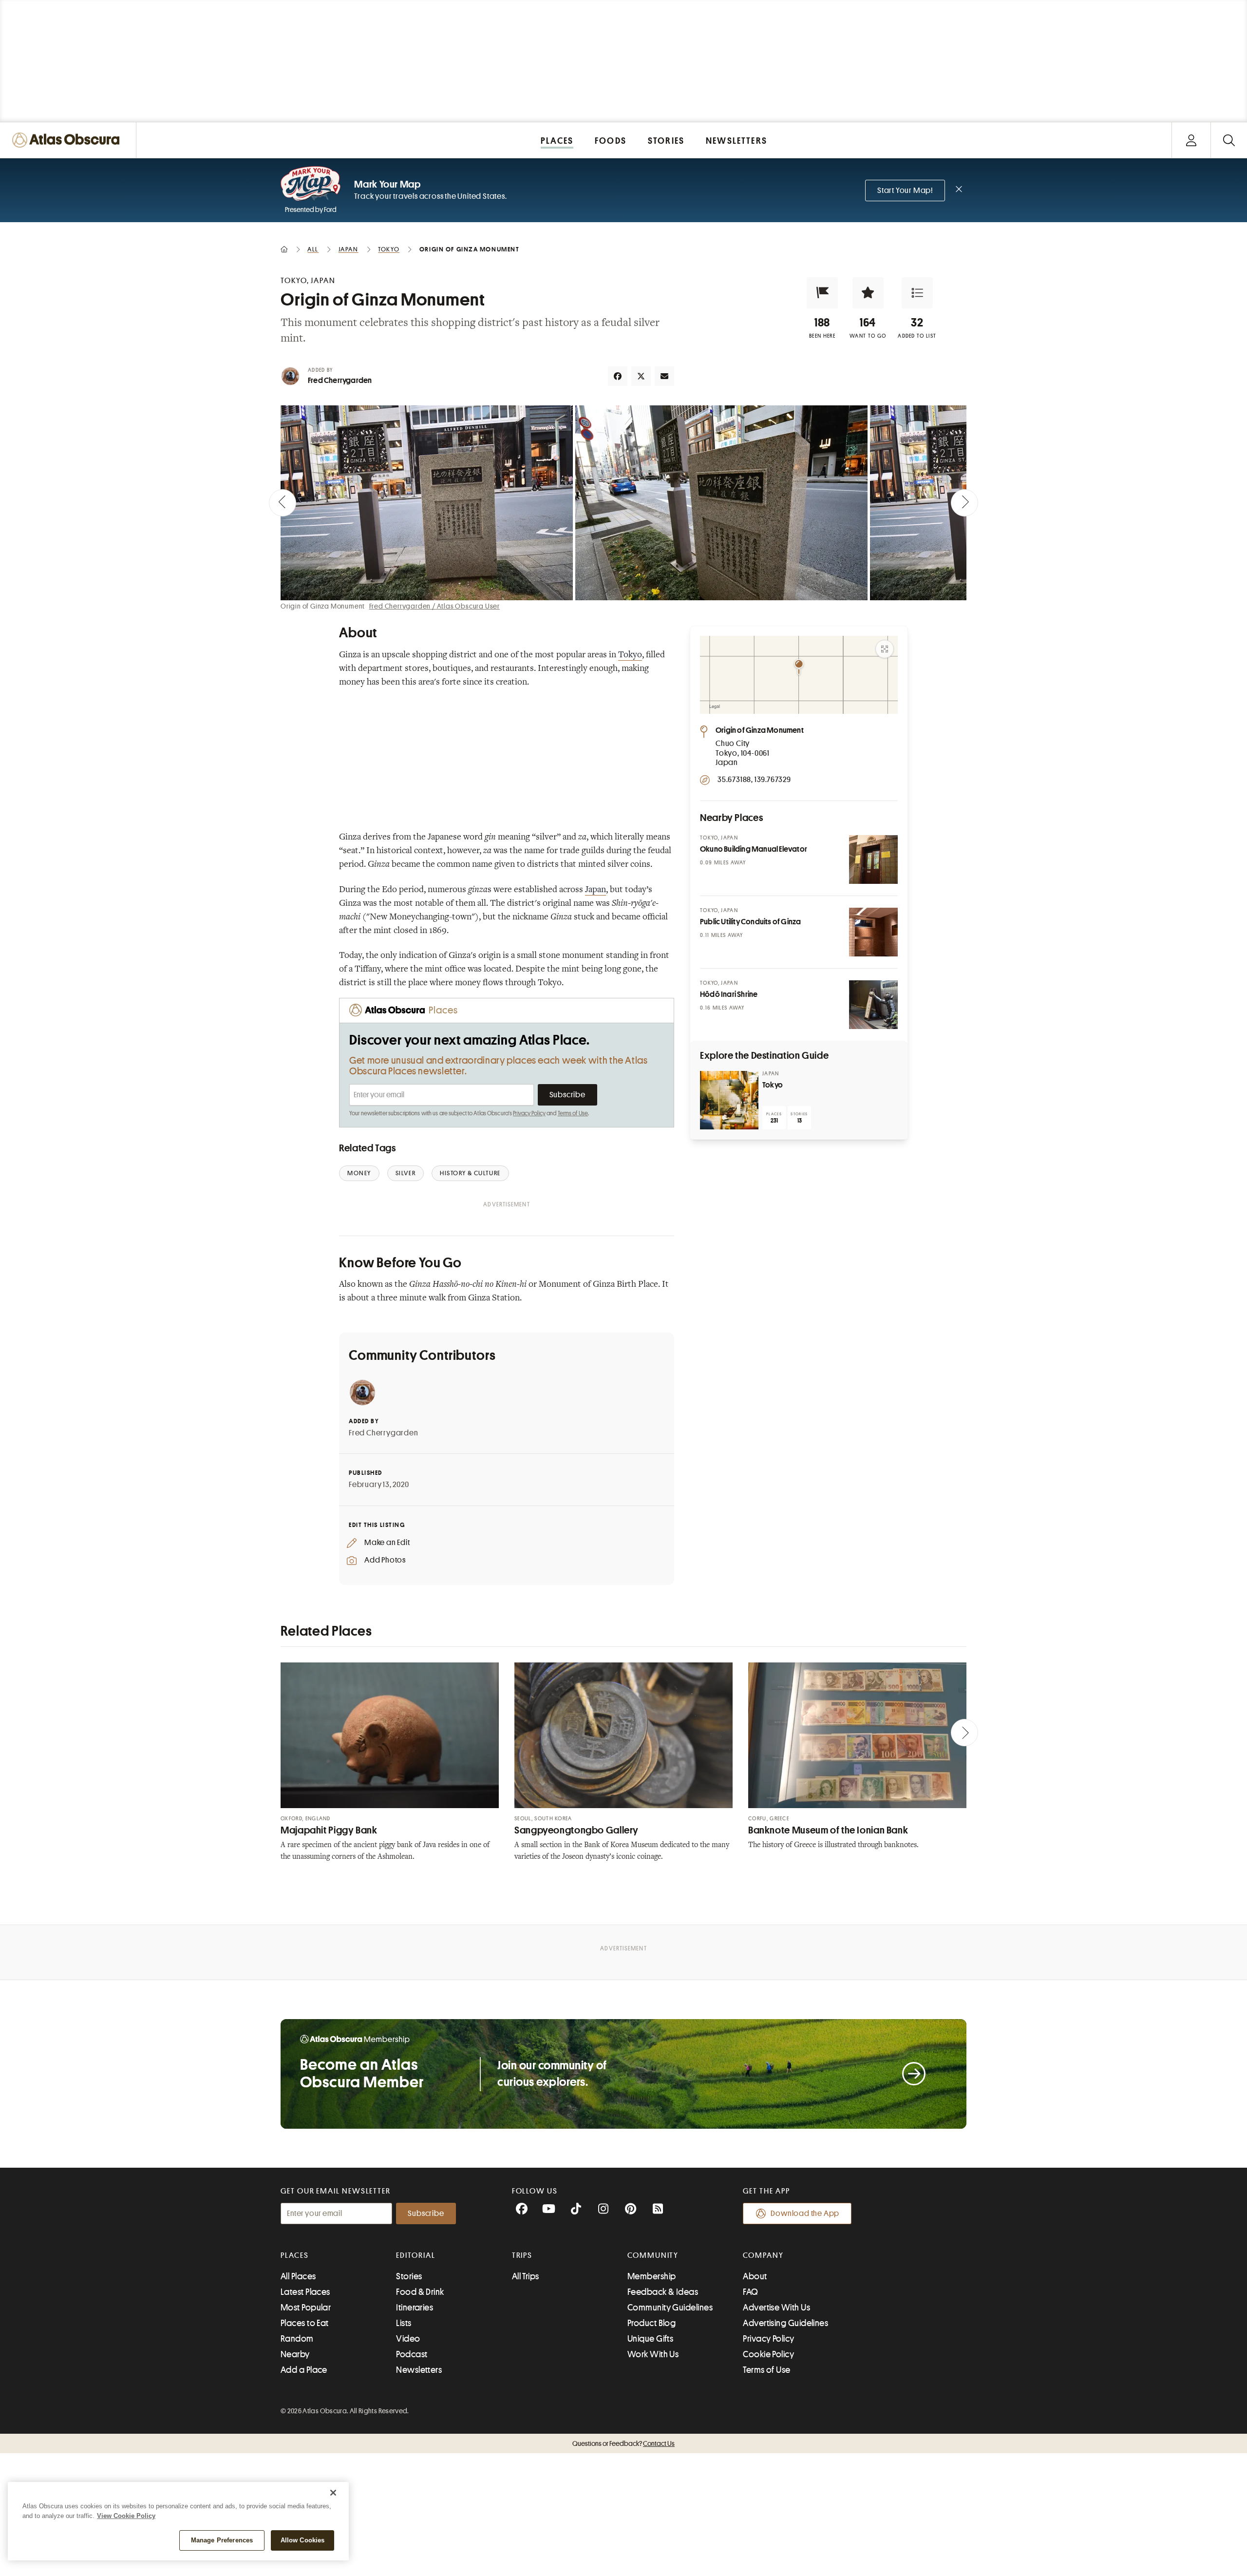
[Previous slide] (283, 503)
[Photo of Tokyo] (729, 1100)
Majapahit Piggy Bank (329, 1830)
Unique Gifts (650, 2339)
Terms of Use (573, 1113)
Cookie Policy (768, 2354)
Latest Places (305, 2292)
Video (408, 2339)
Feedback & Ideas (663, 2292)
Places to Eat (305, 2323)
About (755, 2276)
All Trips (526, 2276)
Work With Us (653, 2354)
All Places (298, 2276)
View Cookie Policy (126, 2516)
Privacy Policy (529, 1113)
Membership (652, 2276)
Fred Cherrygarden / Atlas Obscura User (435, 606)
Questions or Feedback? (623, 2443)
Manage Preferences (222, 2540)
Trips (522, 2255)
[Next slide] (964, 503)
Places (295, 2255)
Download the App (805, 2213)
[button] (822, 293)
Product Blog (652, 2323)
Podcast (412, 2354)
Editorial (416, 2255)
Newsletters (419, 2370)
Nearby (295, 2354)
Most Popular (306, 2308)
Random (297, 2339)
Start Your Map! (905, 191)
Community (653, 2255)
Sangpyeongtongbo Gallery (576, 1830)
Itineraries (415, 2308)
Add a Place (304, 2370)
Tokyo (630, 655)
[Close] (333, 2493)
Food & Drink (420, 2292)
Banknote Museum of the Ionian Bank (828, 1830)
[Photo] (873, 859)
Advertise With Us (776, 2308)
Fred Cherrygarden (340, 381)
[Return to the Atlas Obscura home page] (68, 140)
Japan (595, 890)
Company (763, 2255)
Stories (409, 2276)
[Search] (1229, 140)
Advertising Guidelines (785, 2323)
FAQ (750, 2292)
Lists (404, 2323)
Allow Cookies (303, 2540)
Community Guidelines (670, 2308)
